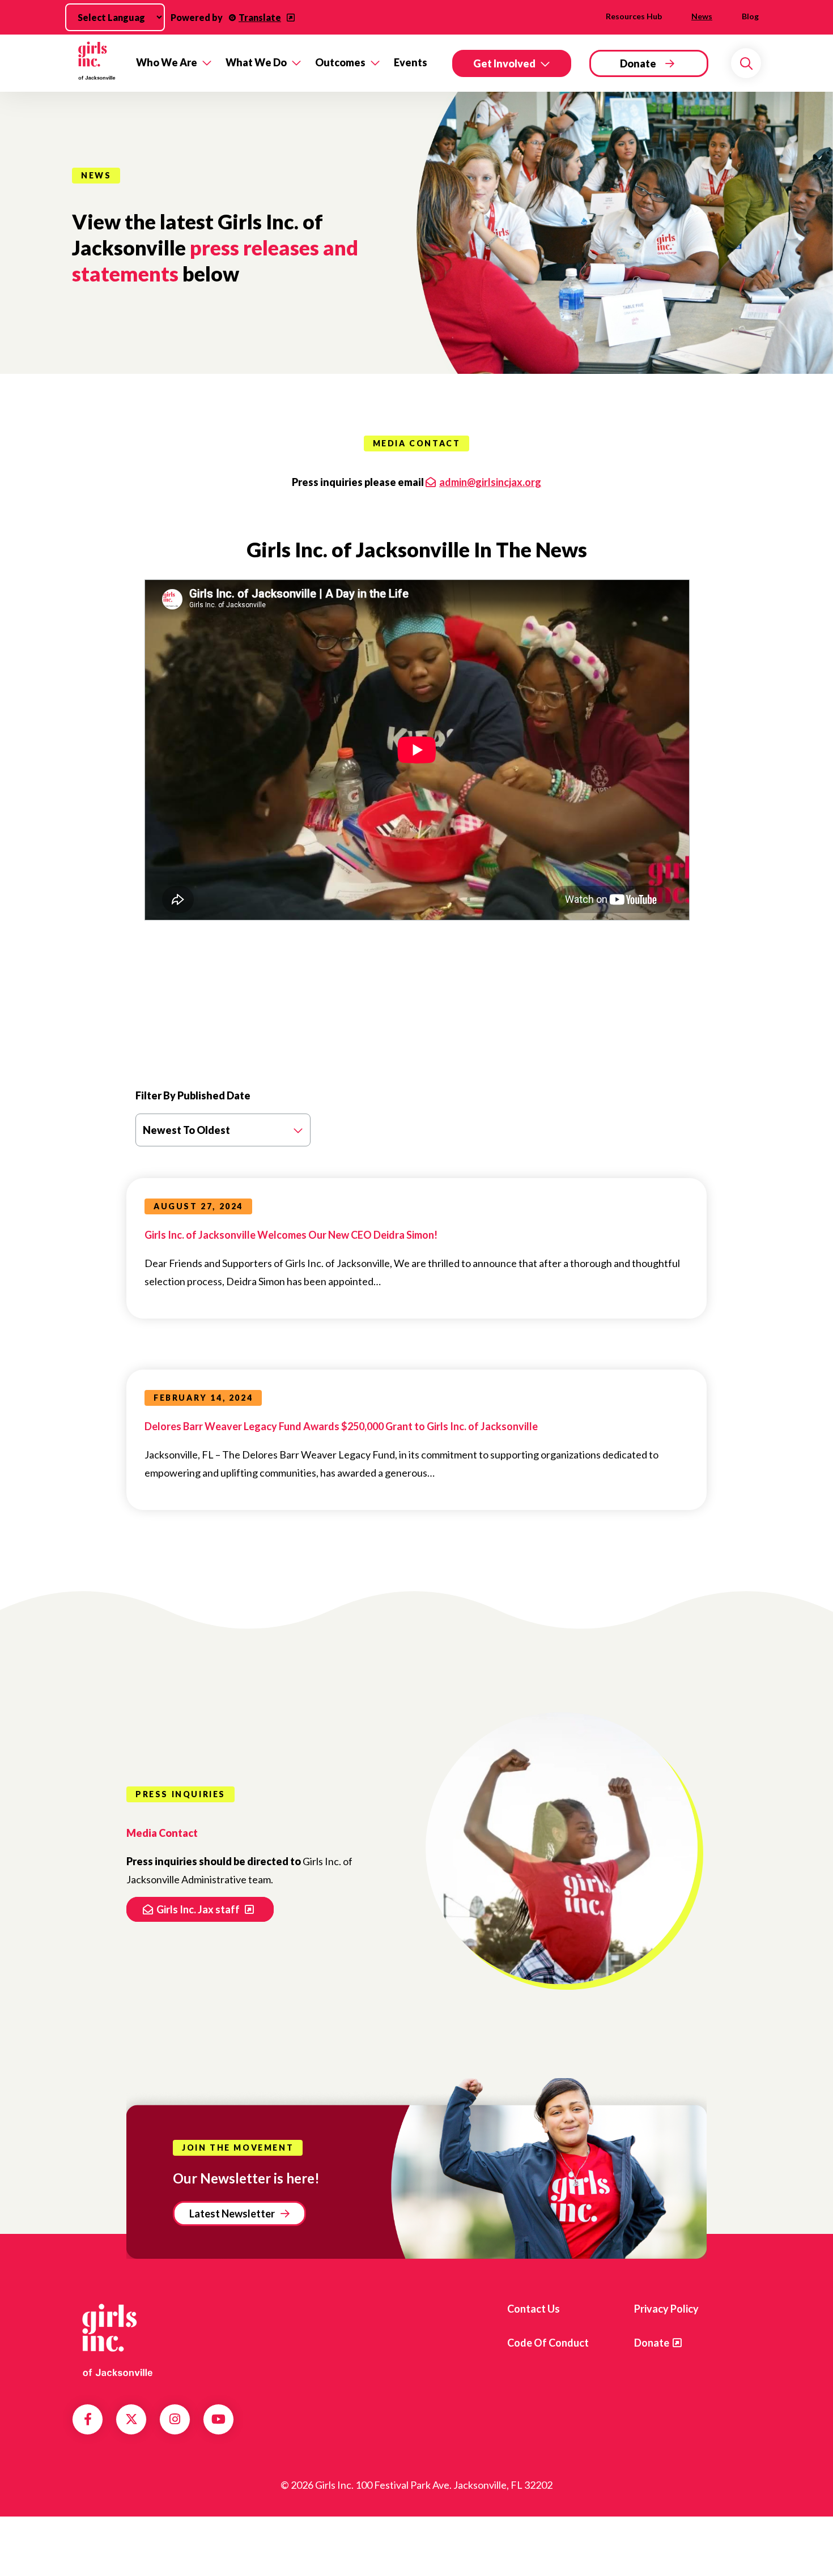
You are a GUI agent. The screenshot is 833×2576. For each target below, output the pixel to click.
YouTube (218, 2419)
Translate (260, 17)
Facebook (88, 2419)
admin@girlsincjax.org (490, 482)
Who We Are (167, 62)
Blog (750, 16)
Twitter (131, 2419)
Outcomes (340, 62)
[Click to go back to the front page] (96, 63)
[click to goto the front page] (118, 2339)
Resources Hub (634, 16)
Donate (638, 63)
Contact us (534, 2309)
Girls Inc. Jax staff (199, 1909)
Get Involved (504, 63)
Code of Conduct (548, 2343)
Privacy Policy (666, 2309)
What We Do (256, 62)
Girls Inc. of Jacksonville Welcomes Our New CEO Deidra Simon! (291, 1235)
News (702, 16)
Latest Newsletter (232, 2214)
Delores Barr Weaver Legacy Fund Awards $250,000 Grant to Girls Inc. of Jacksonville (341, 1426)
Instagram (175, 2419)
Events (411, 62)
